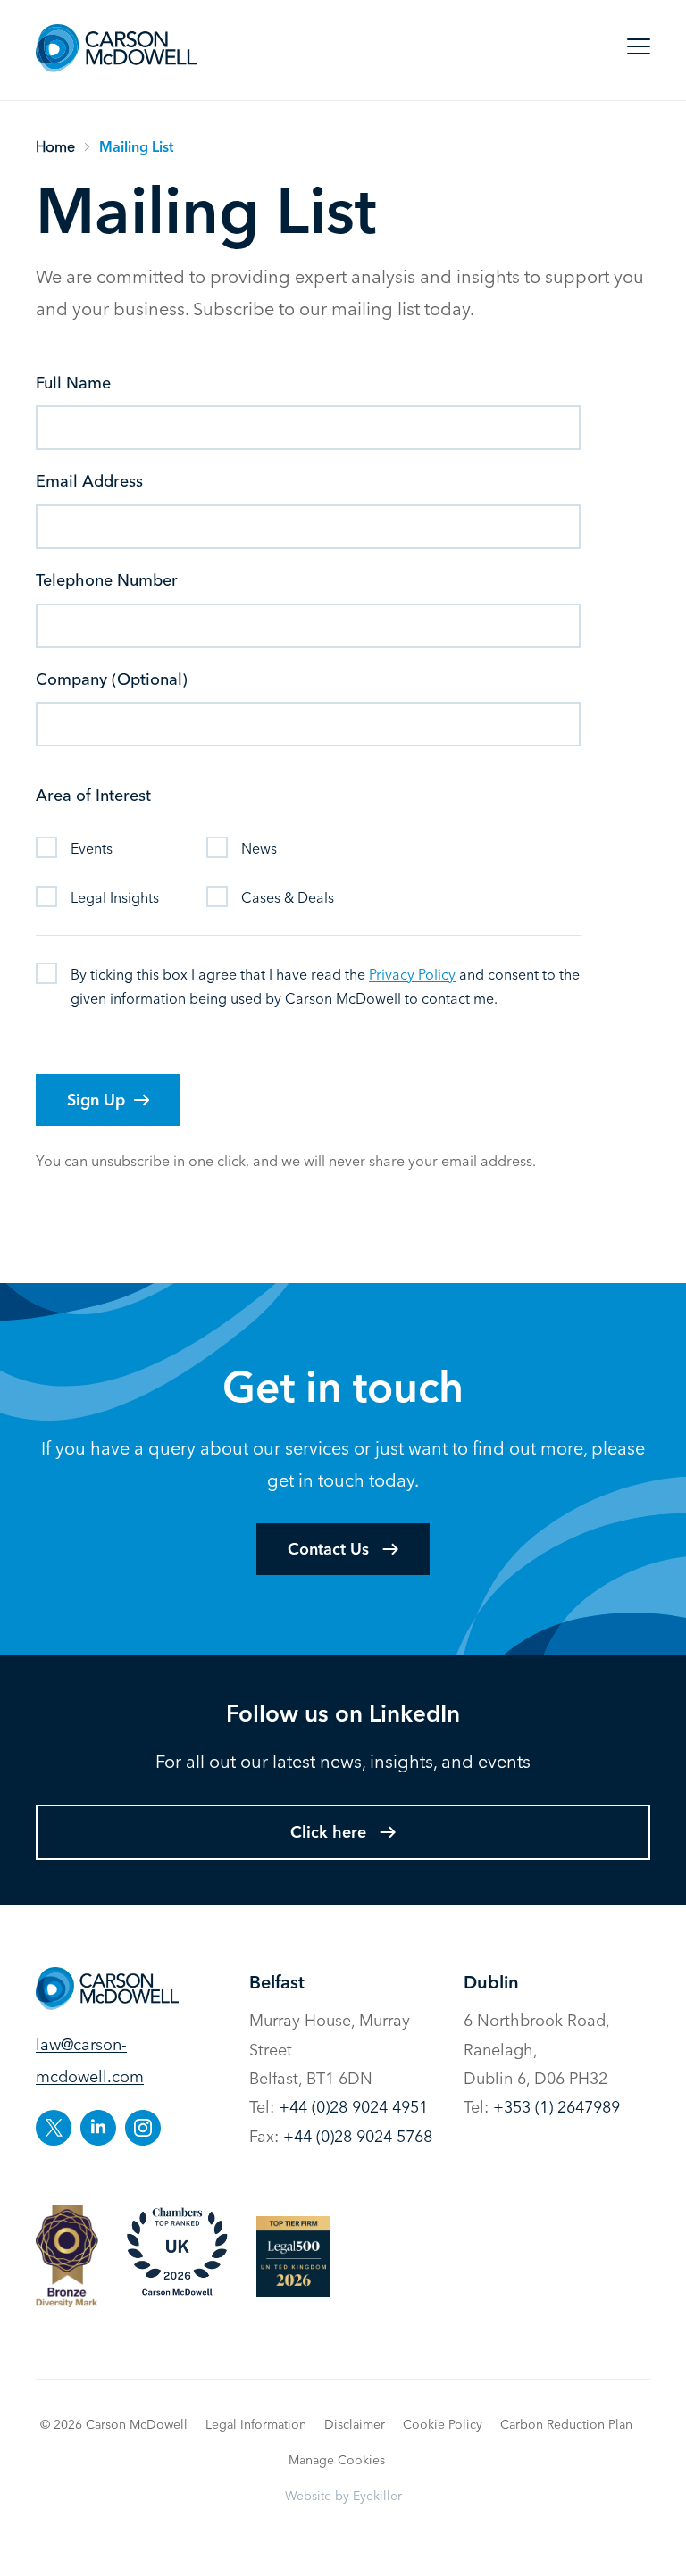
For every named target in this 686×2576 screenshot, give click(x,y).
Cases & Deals (288, 897)
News (259, 848)
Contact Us (328, 1549)
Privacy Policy (412, 974)
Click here (328, 1832)
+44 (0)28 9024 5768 (358, 2136)
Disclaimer (355, 2424)
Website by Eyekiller (343, 2496)
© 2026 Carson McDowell (114, 2424)
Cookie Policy (443, 2424)
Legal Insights (115, 897)
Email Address (89, 481)
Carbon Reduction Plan (566, 2424)
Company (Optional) (112, 679)
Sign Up (96, 1100)
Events (92, 848)
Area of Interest (93, 795)
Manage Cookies (337, 2460)
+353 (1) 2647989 (556, 2107)
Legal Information (256, 2424)
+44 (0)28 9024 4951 (353, 2107)
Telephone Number (107, 580)
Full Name (73, 383)
